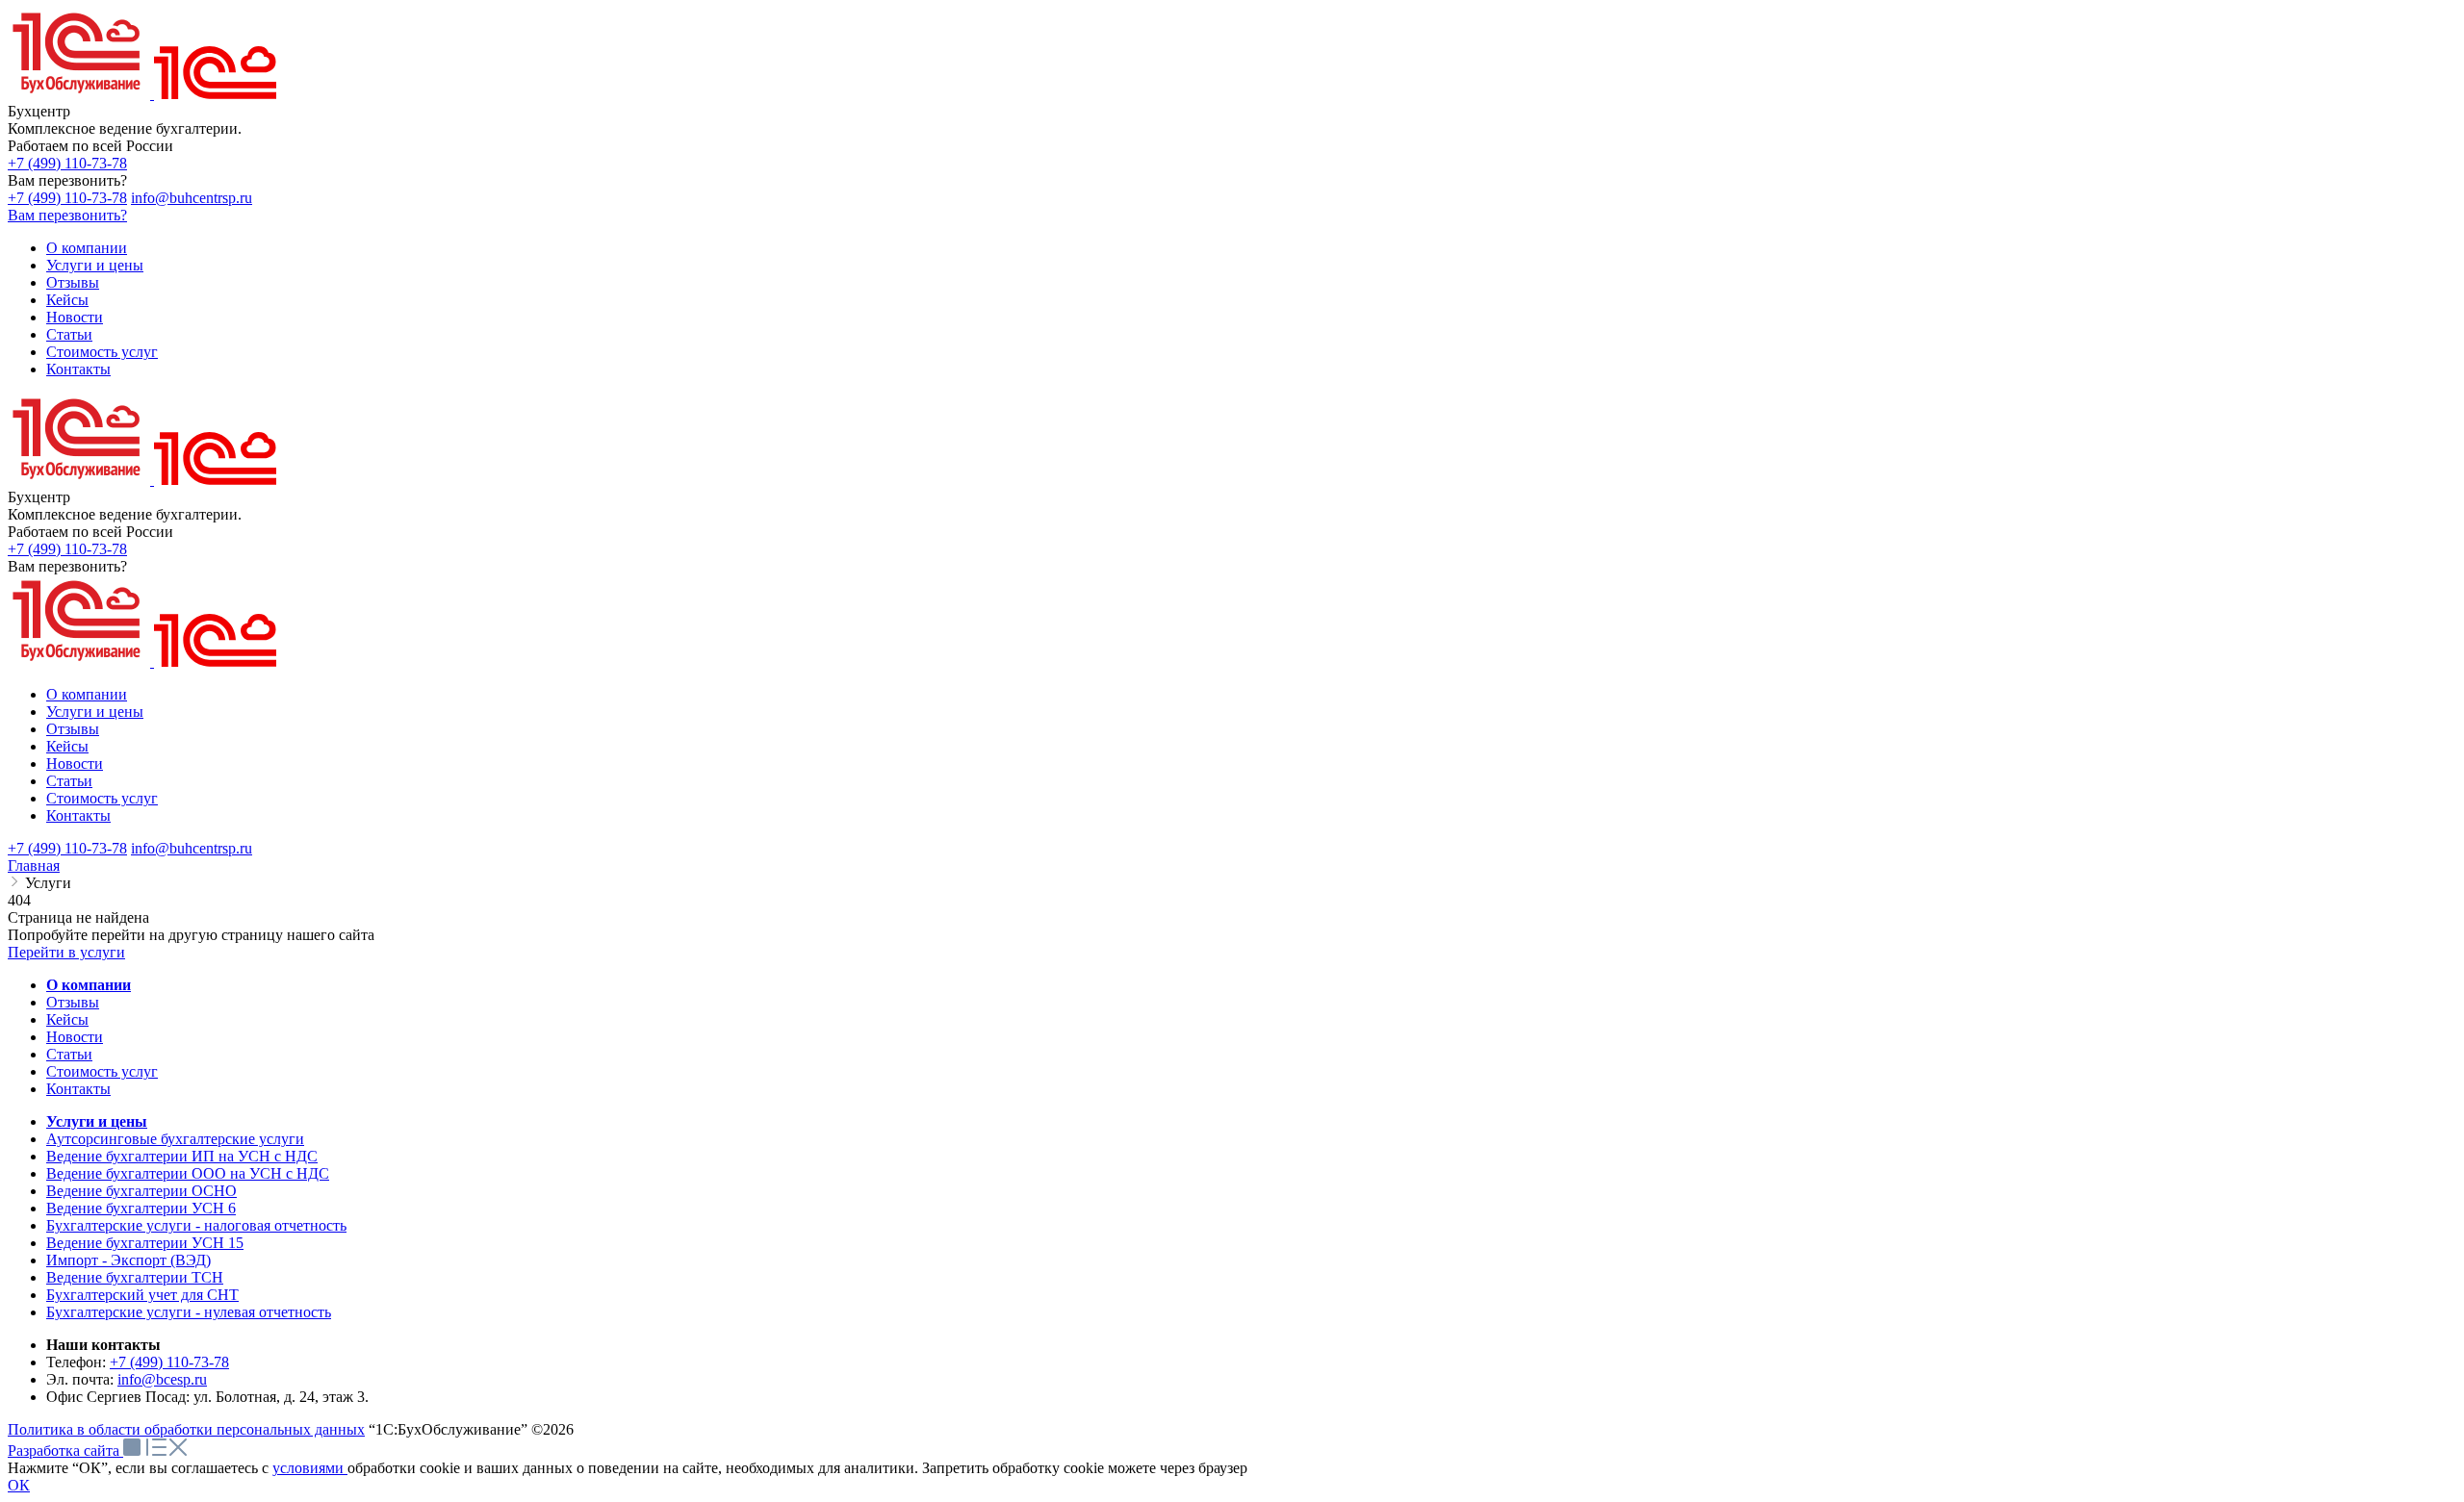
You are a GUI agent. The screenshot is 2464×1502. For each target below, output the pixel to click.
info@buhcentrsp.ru (192, 198)
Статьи (69, 1054)
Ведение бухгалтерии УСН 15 (145, 1243)
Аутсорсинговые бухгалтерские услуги (175, 1139)
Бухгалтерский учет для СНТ (142, 1295)
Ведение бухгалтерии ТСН (135, 1277)
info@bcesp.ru (162, 1379)
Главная (34, 866)
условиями (310, 1468)
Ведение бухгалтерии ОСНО (141, 1191)
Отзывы (73, 1002)
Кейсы (67, 1019)
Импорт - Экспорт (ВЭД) (128, 1260)
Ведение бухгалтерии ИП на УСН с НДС (182, 1156)
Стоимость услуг (102, 1071)
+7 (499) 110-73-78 (67, 163)
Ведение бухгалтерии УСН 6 (141, 1208)
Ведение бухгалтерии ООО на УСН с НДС (188, 1173)
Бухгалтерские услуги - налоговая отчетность (196, 1225)
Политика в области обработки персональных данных (186, 1429)
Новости (75, 1037)
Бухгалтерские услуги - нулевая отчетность (189, 1312)
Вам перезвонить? (67, 215)
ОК (19, 1485)
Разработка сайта (65, 1451)
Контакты (78, 1089)
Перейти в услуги (66, 952)
